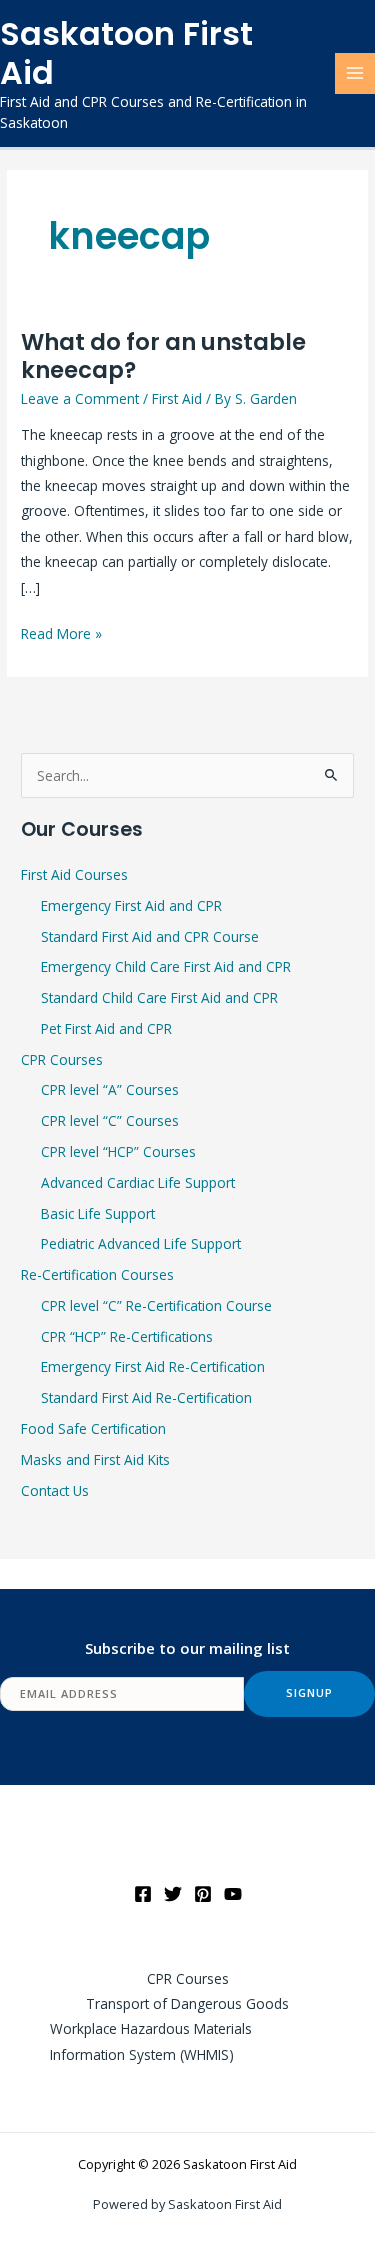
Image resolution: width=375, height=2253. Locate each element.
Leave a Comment (80, 398)
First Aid (177, 398)
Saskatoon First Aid (126, 53)
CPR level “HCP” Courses (118, 1151)
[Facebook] (143, 1894)
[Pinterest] (203, 1894)
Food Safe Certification (93, 1428)
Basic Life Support (98, 1213)
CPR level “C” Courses (110, 1120)
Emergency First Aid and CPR (131, 905)
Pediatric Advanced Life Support (141, 1243)
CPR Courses (62, 1059)
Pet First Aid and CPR (106, 1028)
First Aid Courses (74, 874)
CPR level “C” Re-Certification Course (156, 1305)
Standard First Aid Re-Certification (146, 1397)
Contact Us (55, 1490)
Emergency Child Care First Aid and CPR (166, 966)
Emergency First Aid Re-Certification (153, 1366)
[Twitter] (173, 1894)
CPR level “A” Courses (110, 1089)
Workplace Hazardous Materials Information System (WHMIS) (151, 2041)
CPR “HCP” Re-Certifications (127, 1336)
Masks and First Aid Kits (95, 1459)
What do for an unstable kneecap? (163, 356)
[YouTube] (233, 1894)
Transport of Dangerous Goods (187, 2003)
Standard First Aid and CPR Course (150, 936)
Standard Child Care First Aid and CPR (159, 997)
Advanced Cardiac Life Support (138, 1182)
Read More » (61, 632)
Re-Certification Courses (97, 1274)
